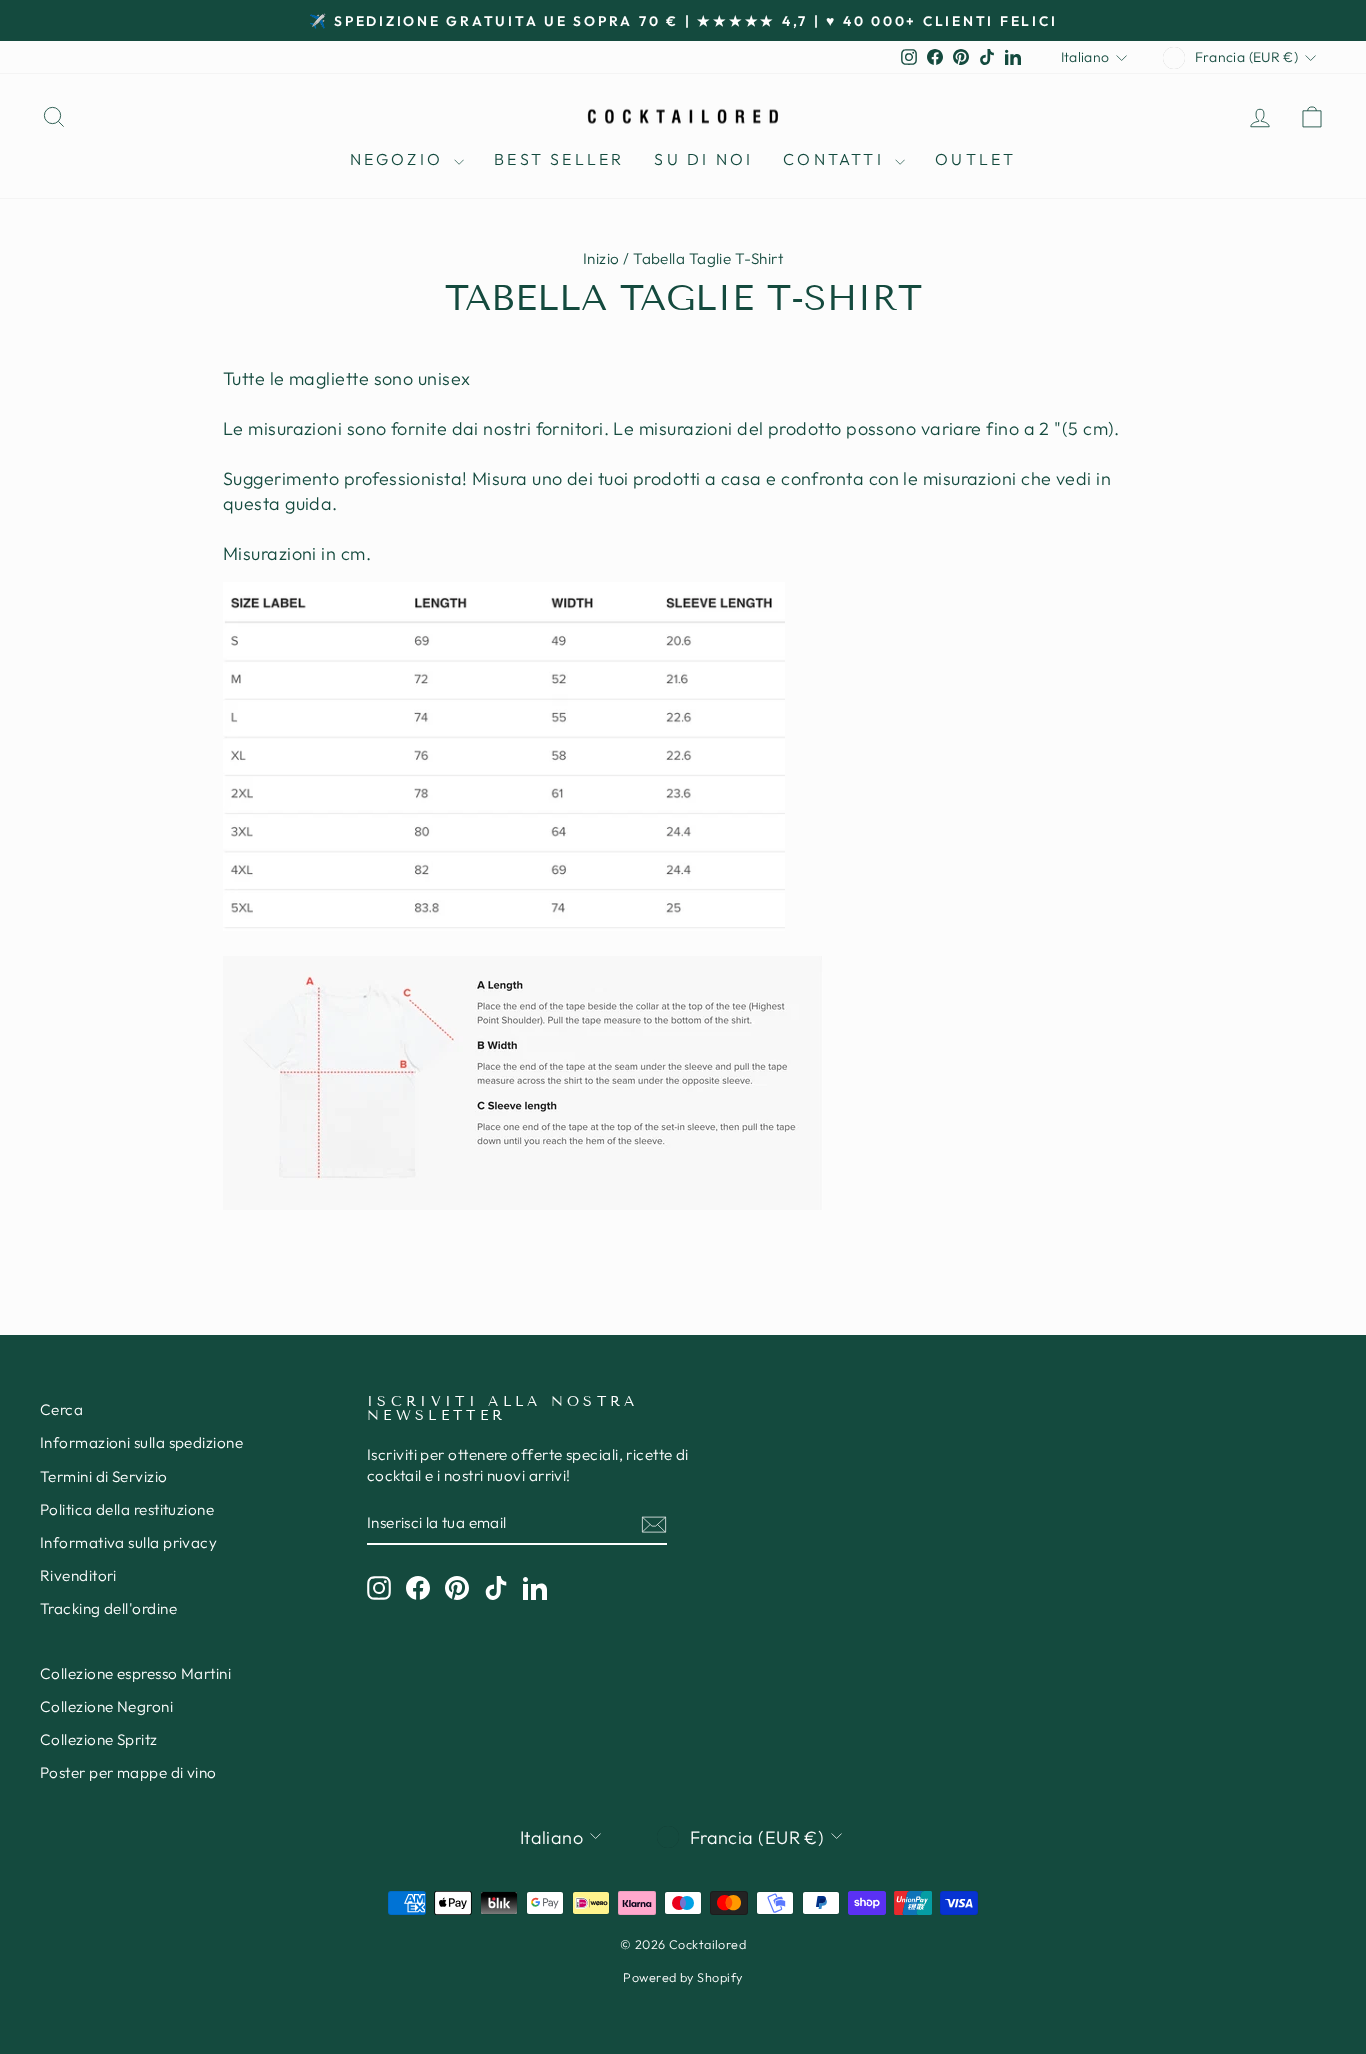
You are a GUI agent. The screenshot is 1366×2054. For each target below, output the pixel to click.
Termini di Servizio (104, 1476)
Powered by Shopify (682, 1977)
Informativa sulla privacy (128, 1542)
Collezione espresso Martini (135, 1673)
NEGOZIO (400, 159)
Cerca (61, 1409)
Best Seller (559, 159)
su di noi (703, 159)
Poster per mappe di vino (128, 1772)
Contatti (836, 159)
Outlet (975, 159)
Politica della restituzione (127, 1509)
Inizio (601, 258)
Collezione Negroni (106, 1706)
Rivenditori (78, 1575)
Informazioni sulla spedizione (141, 1442)
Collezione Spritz (99, 1739)
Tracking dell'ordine (108, 1608)
